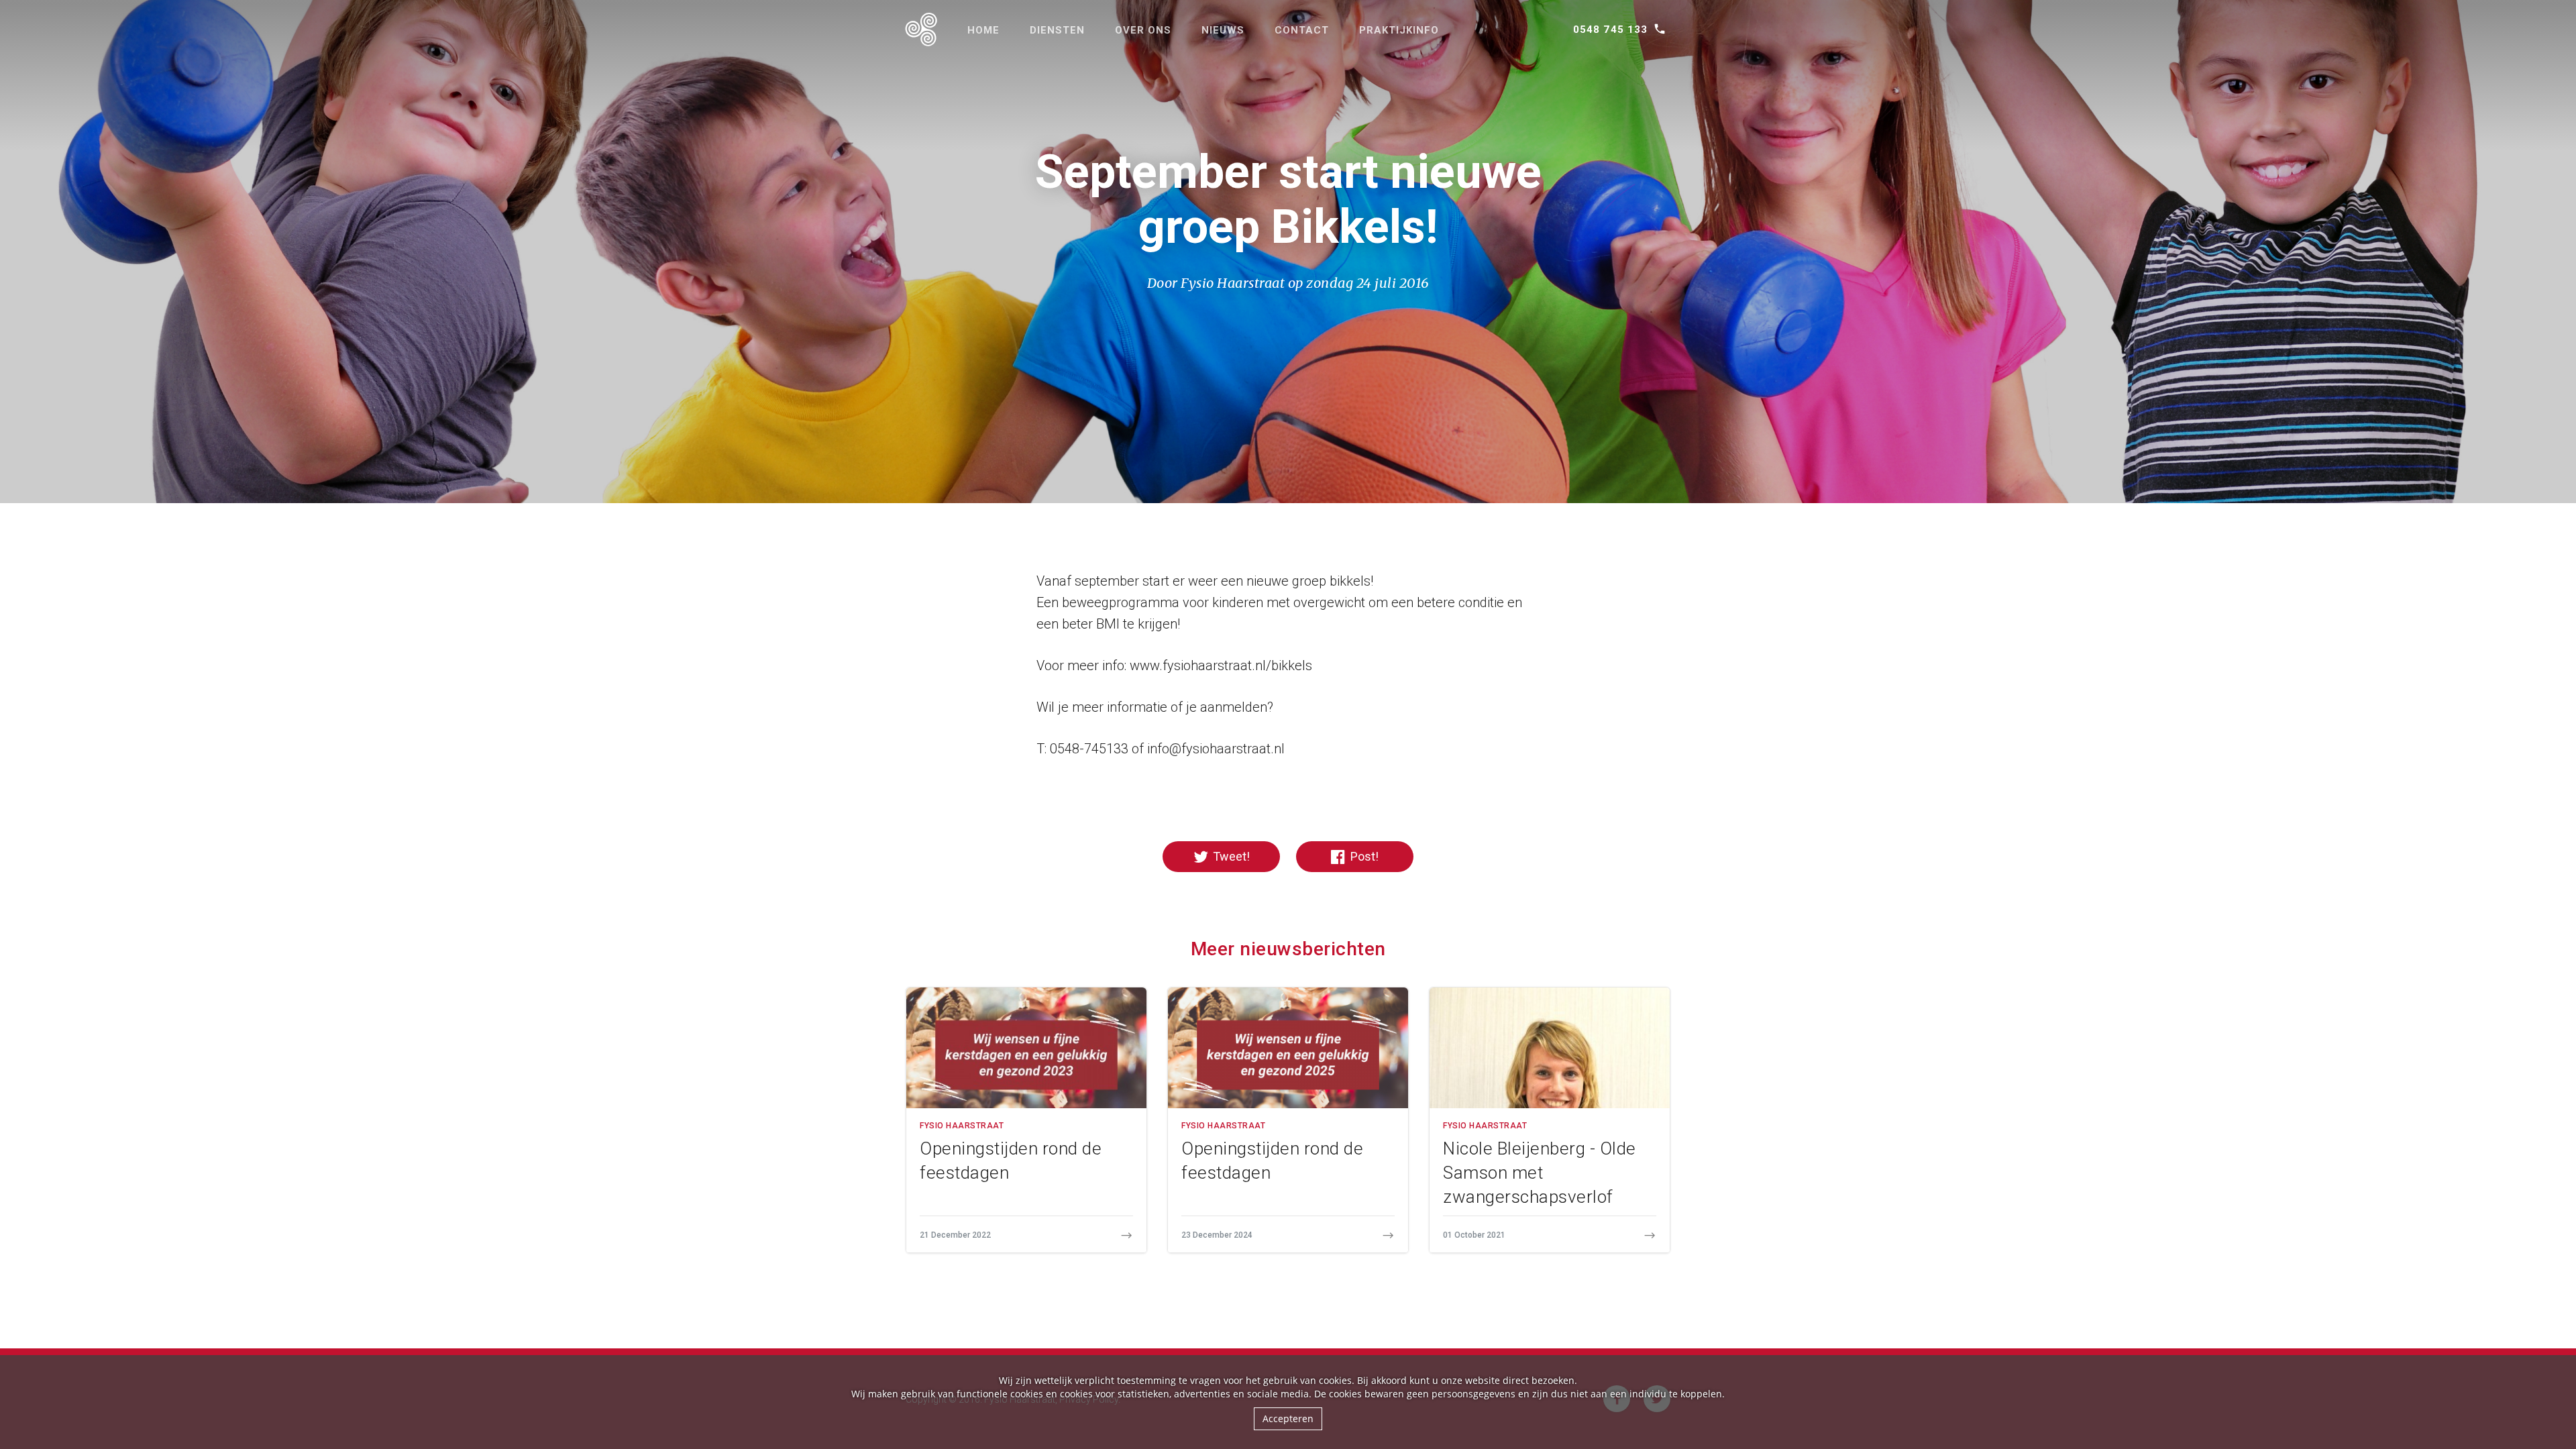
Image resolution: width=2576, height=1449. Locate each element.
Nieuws (1223, 30)
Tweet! (1230, 856)
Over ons (1143, 30)
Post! (1363, 856)
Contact (1302, 30)
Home (983, 30)
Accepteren (1288, 1418)
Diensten (1057, 30)
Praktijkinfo (1399, 30)
